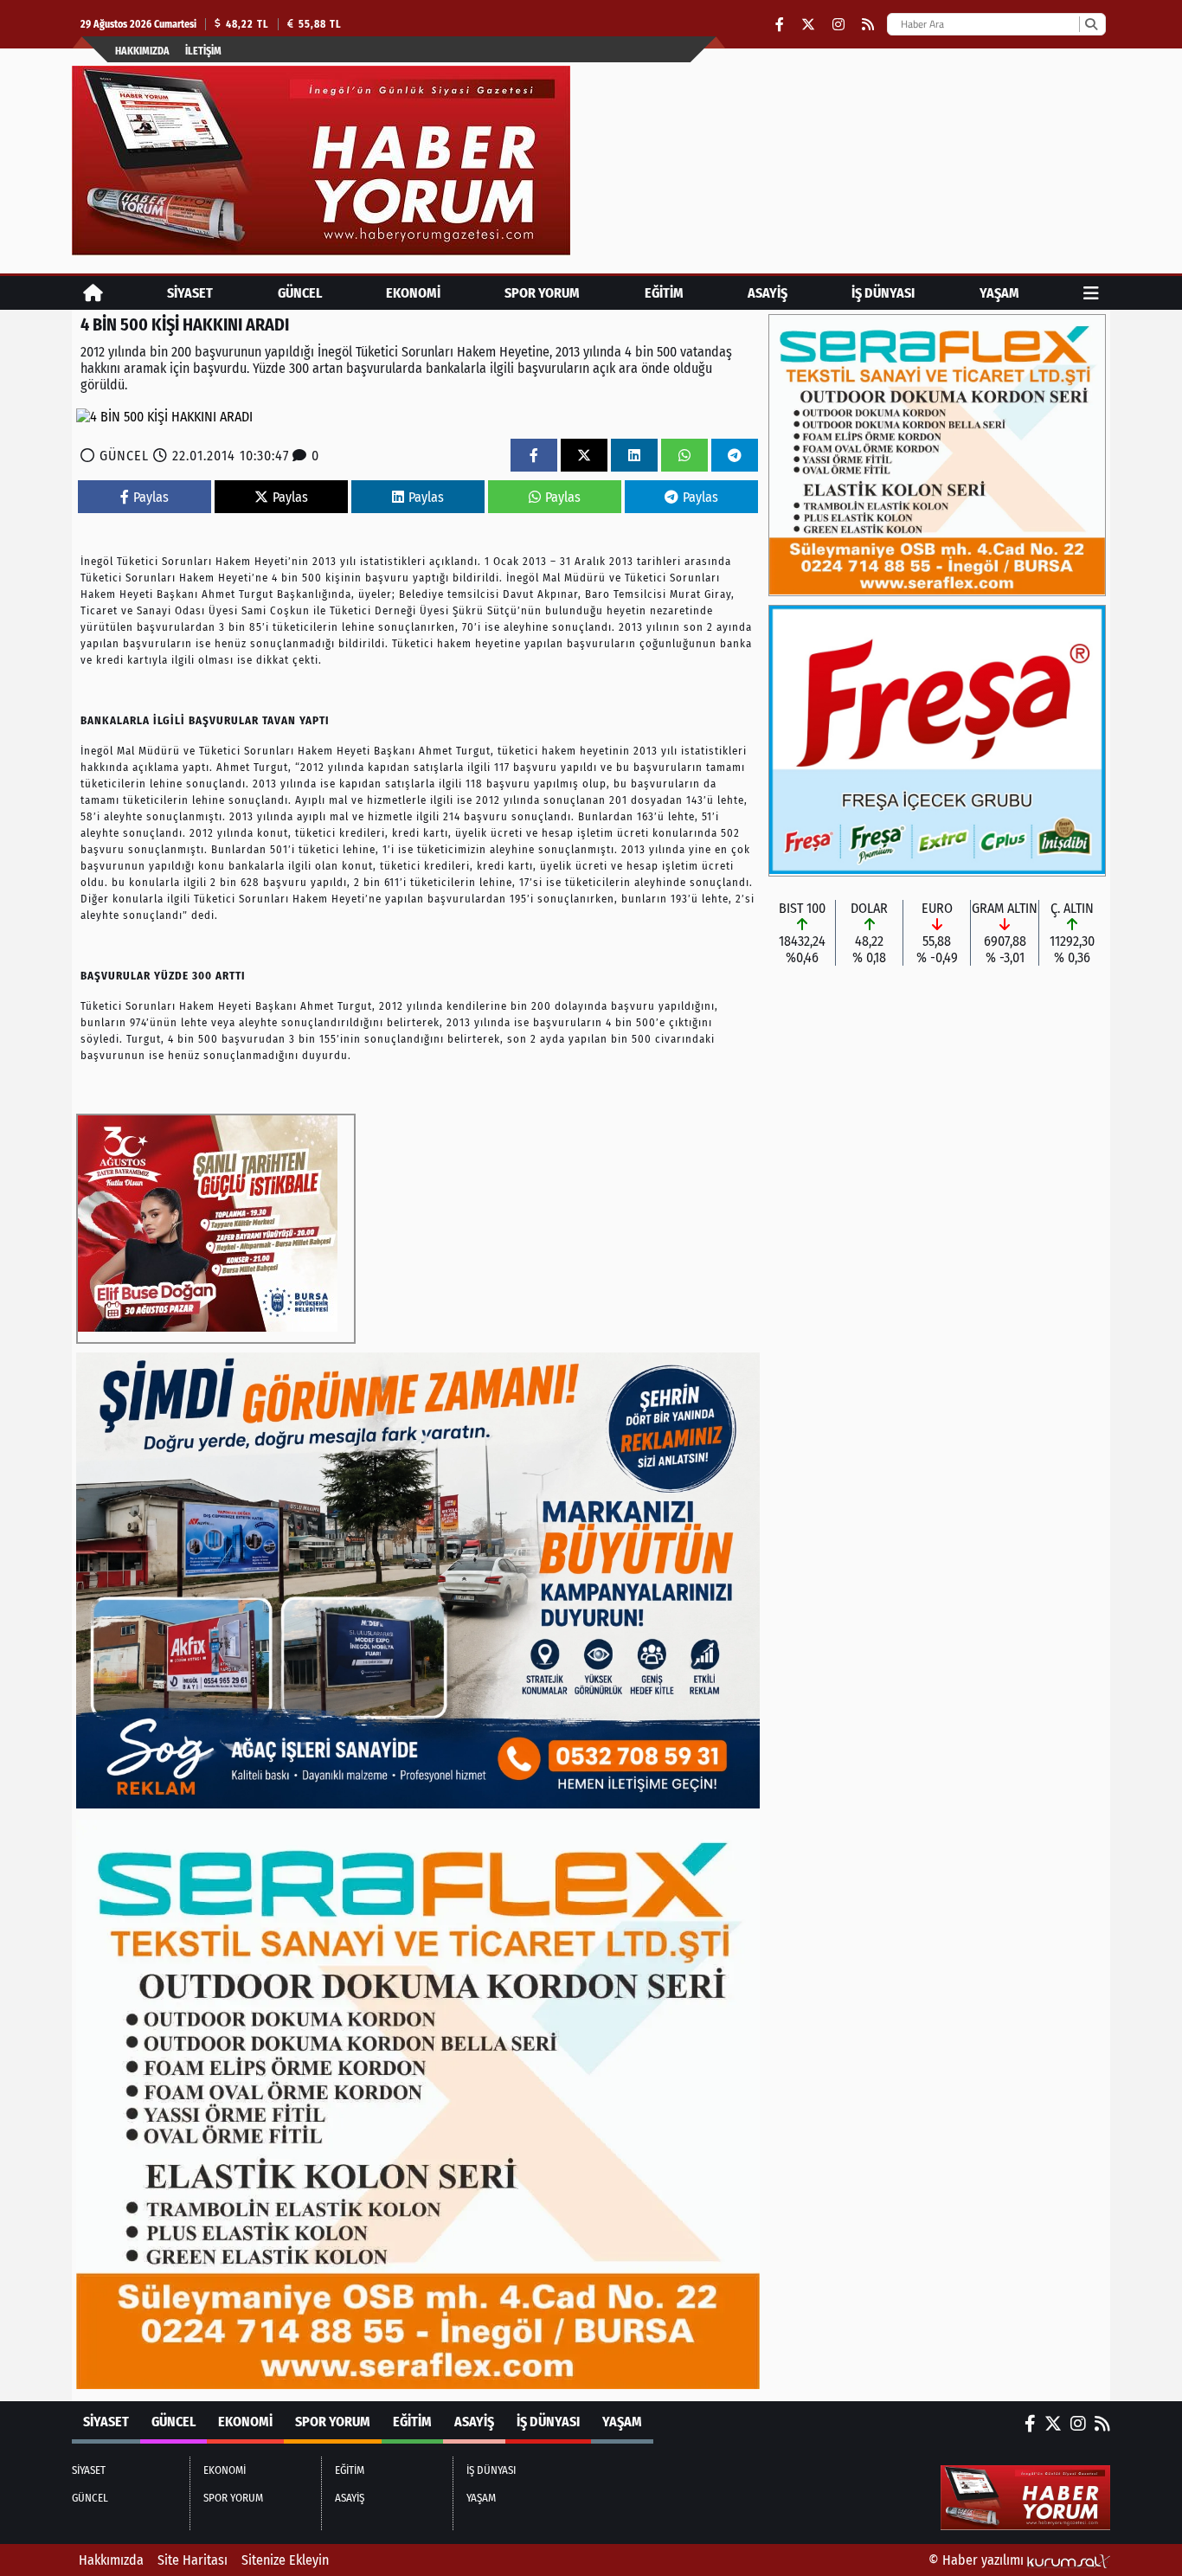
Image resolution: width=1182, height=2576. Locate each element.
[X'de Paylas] (584, 456)
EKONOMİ (413, 293)
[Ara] (1091, 24)
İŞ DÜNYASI (883, 293)
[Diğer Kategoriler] (1091, 293)
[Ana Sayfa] (93, 293)
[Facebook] (780, 25)
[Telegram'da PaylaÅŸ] (735, 456)
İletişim (203, 51)
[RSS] (868, 25)
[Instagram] (838, 25)
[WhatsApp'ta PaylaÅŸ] (684, 456)
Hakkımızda (142, 51)
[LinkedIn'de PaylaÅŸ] (634, 456)
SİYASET (190, 293)
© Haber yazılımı (978, 2560)
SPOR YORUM (542, 293)
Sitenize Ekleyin (285, 2560)
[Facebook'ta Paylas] (534, 456)
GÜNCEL (300, 293)
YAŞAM (999, 293)
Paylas (151, 497)
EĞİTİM (664, 293)
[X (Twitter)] (808, 25)
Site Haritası (193, 2560)
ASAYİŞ (768, 293)
